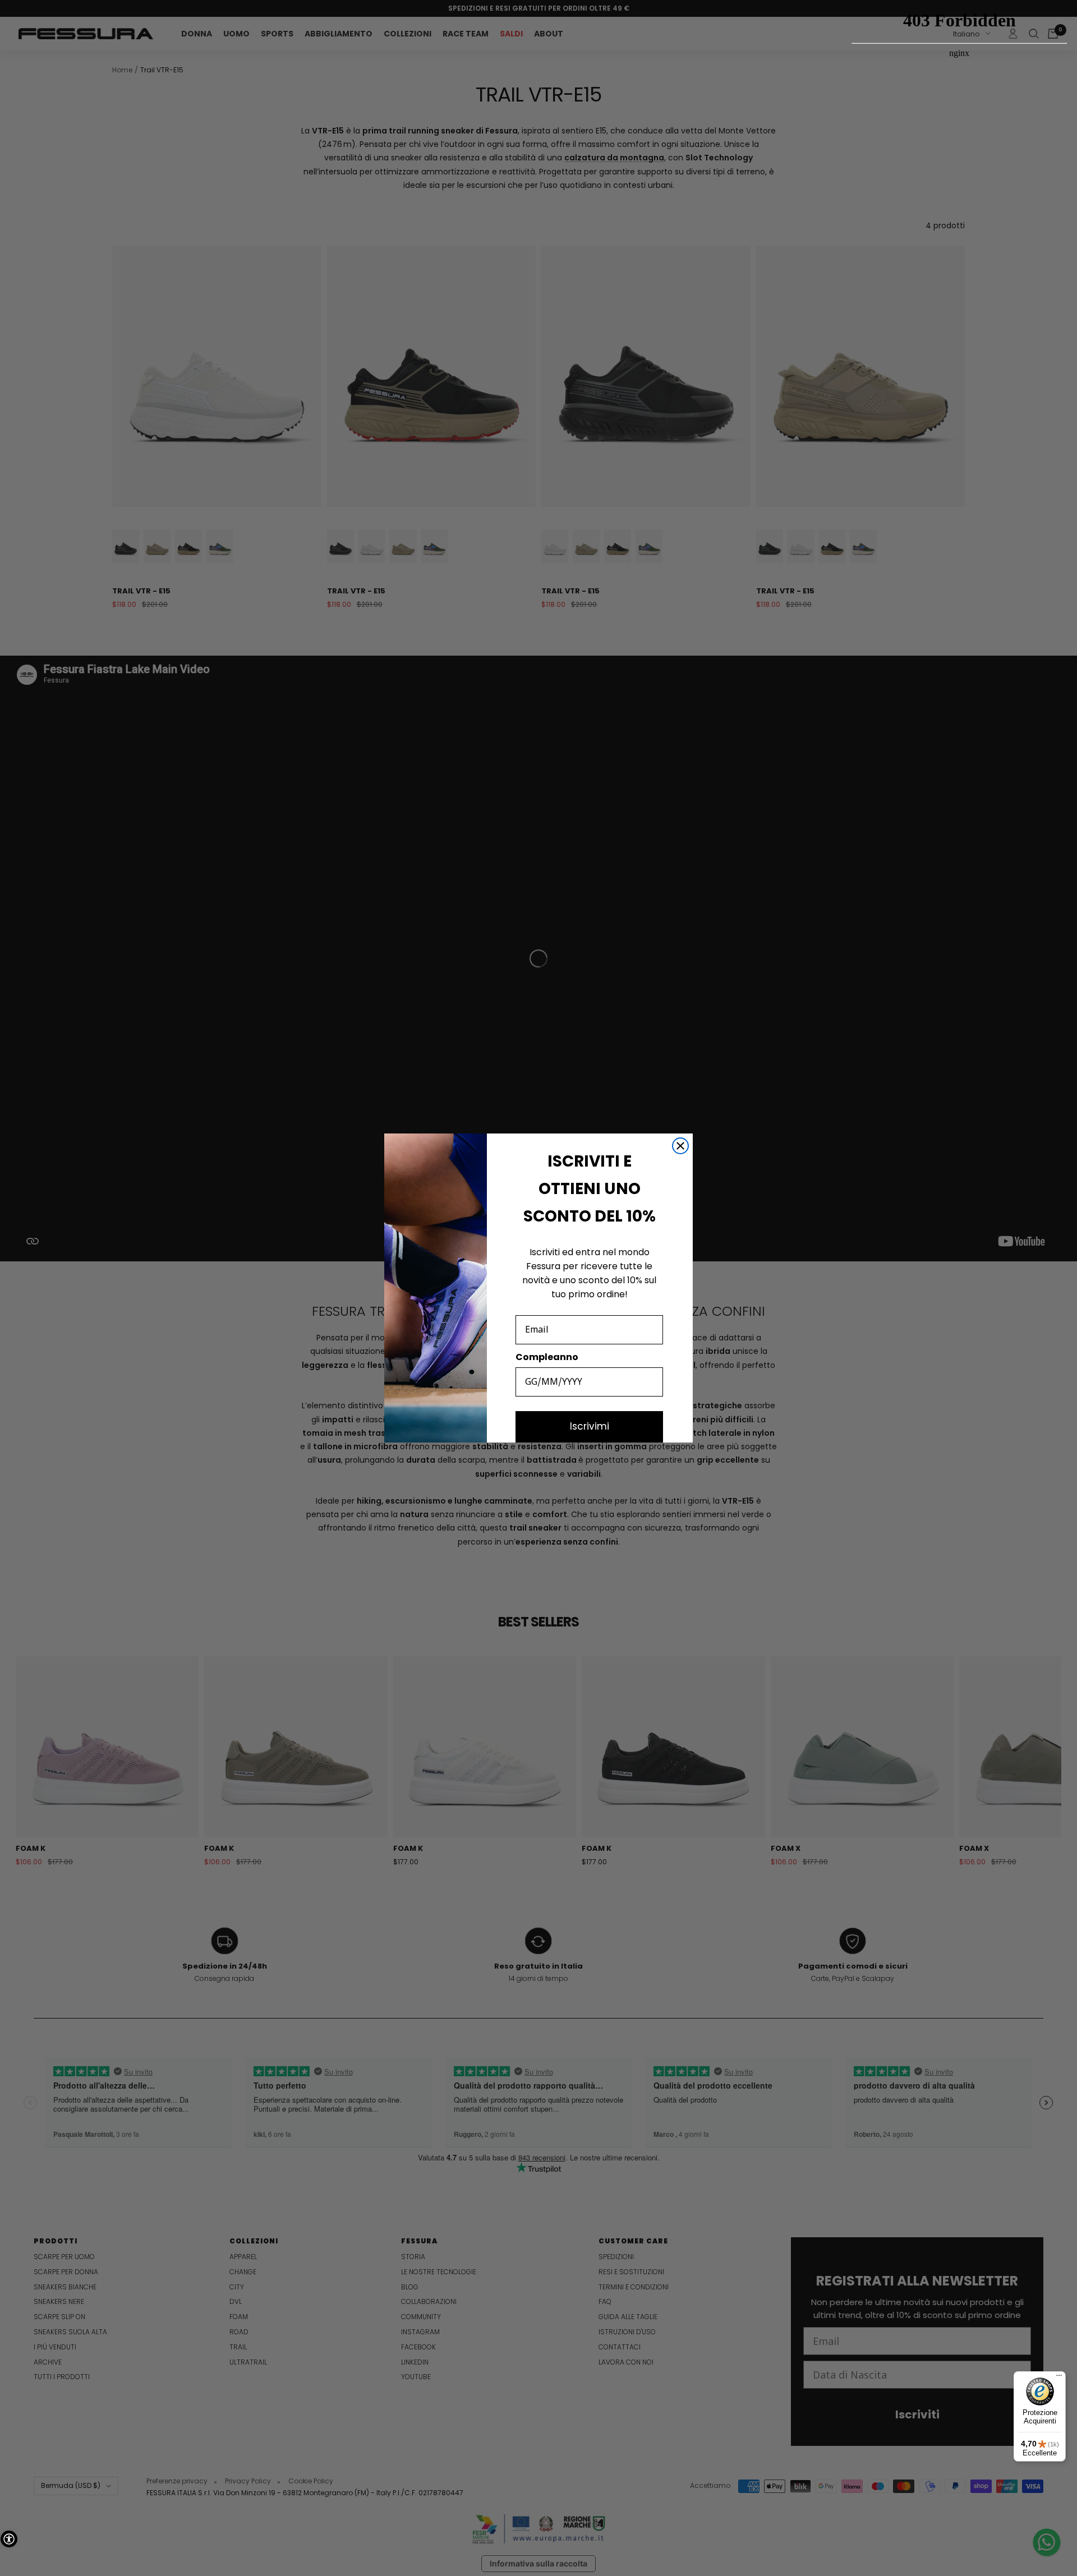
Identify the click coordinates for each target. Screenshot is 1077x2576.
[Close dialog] (680, 1146)
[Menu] (1059, 2378)
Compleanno (547, 1357)
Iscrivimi (590, 1426)
